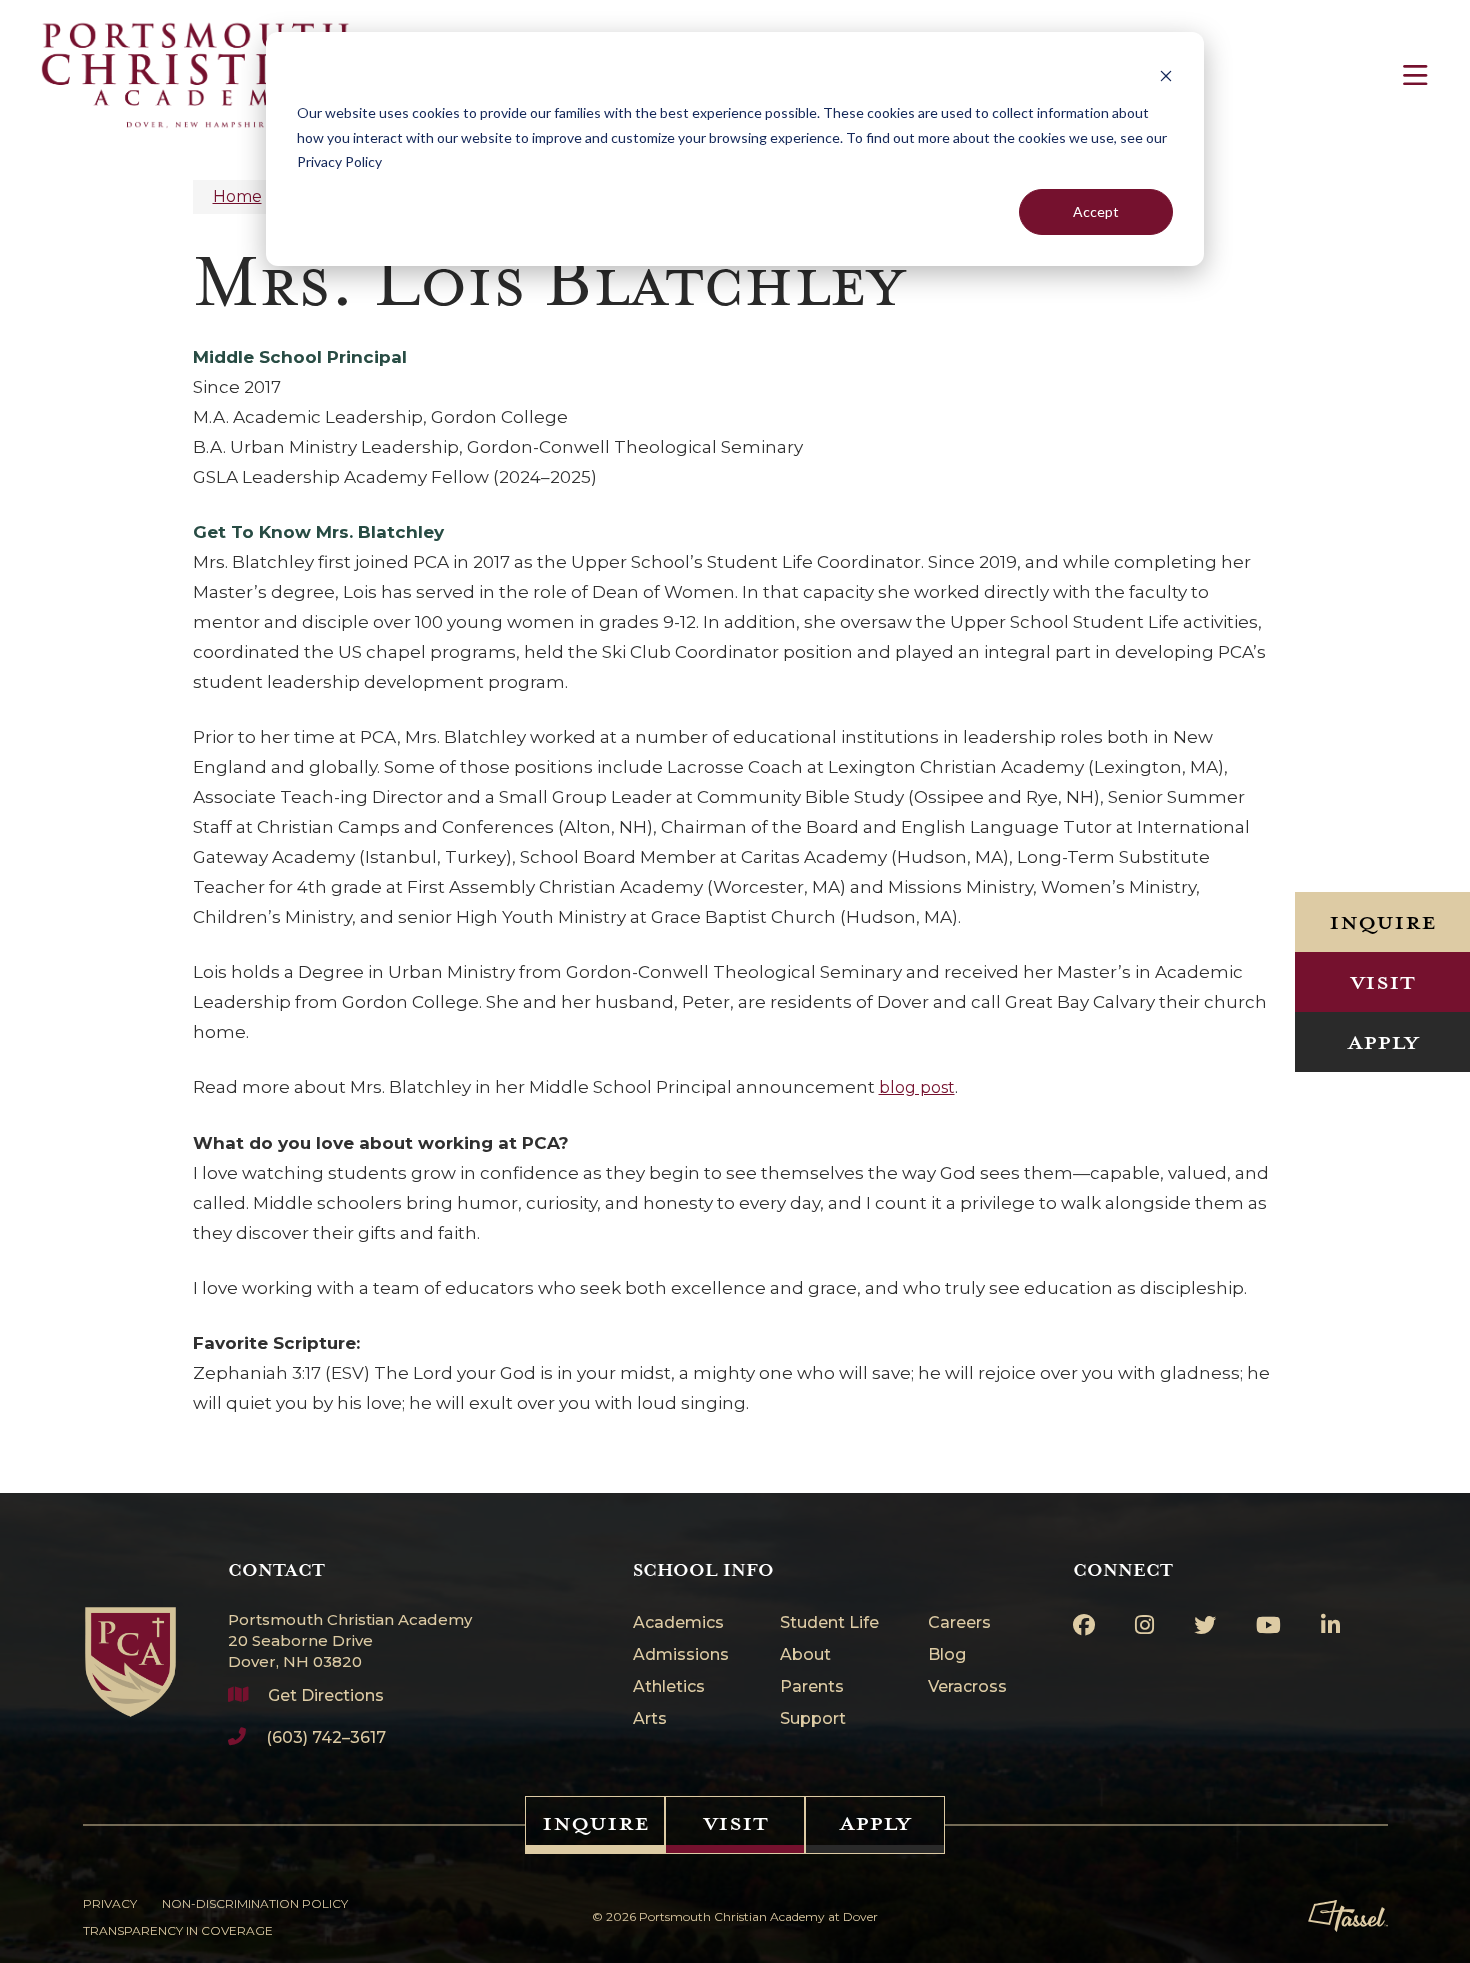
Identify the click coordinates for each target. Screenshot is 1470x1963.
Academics (678, 1623)
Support (813, 1719)
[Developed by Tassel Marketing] (1348, 1916)
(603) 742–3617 (326, 1737)
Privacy (110, 1903)
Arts (650, 1719)
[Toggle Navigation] (1415, 75)
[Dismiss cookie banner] (1166, 75)
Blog (947, 1655)
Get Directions (326, 1695)
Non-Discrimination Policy (255, 1903)
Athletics (669, 1687)
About (805, 1655)
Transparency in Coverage (178, 1930)
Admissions (681, 1655)
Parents (812, 1687)
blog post (917, 1087)
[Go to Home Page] (130, 1638)
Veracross (967, 1687)
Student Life (829, 1623)
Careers (959, 1623)
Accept (1096, 211)
